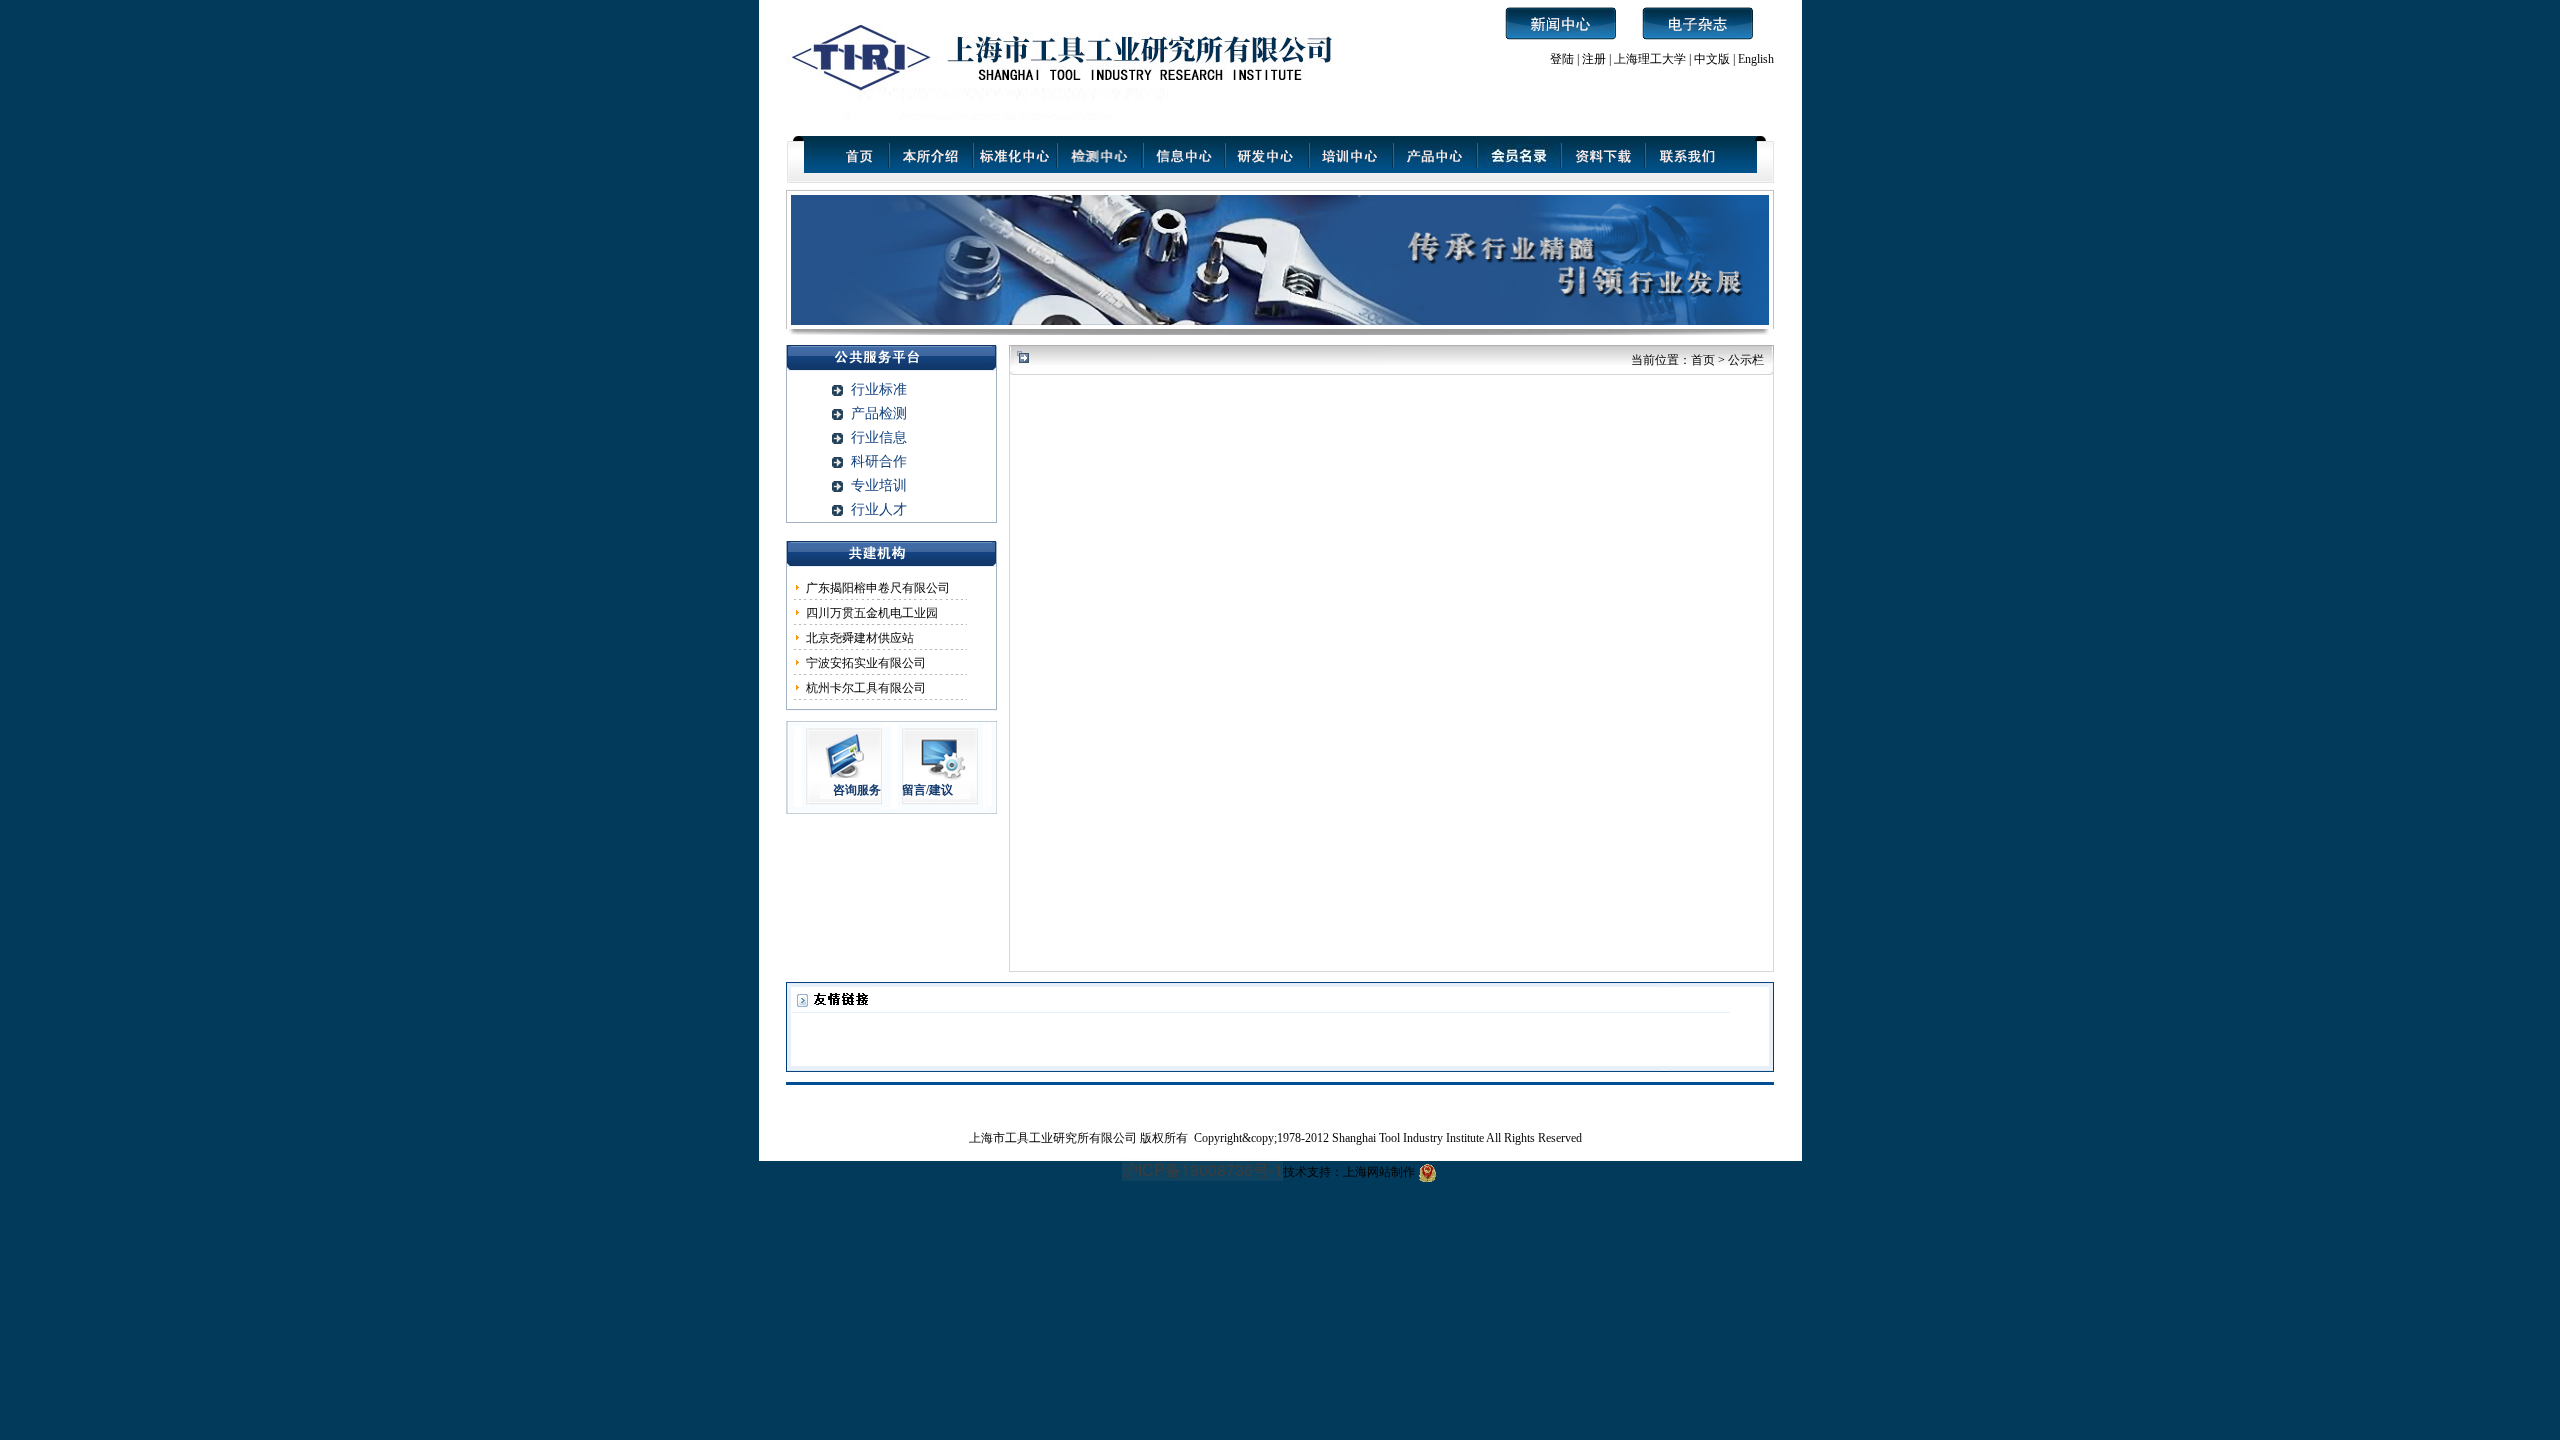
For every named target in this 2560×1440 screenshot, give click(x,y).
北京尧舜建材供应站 (860, 638)
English (1756, 59)
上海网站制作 (1379, 1172)
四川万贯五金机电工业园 (872, 613)
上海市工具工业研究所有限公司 (1054, 1138)
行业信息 (879, 437)
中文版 (1712, 59)
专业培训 (879, 485)
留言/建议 (927, 790)
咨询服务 (857, 790)
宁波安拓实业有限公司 (866, 663)
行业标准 (879, 389)
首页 (1703, 360)
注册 (1594, 59)
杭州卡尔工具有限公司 (866, 688)
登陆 (1562, 59)
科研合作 (879, 461)
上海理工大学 (1651, 59)
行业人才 (879, 509)
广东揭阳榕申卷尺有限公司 (878, 588)
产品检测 (879, 413)
